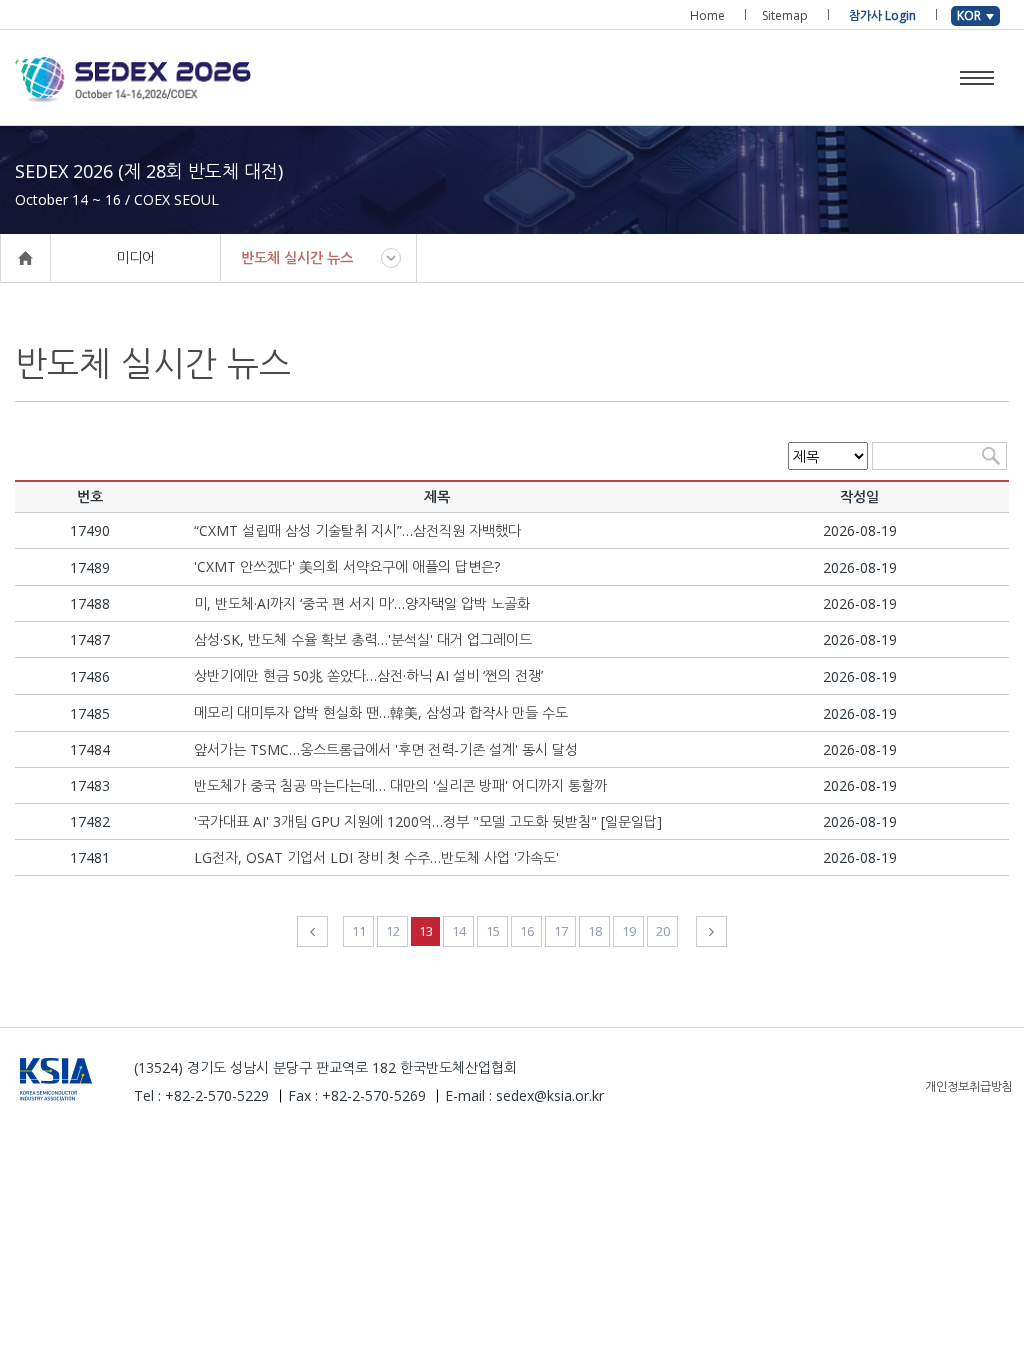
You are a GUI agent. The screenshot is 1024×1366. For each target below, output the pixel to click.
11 (359, 931)
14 (459, 931)
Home (707, 15)
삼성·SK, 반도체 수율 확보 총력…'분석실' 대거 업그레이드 (363, 639)
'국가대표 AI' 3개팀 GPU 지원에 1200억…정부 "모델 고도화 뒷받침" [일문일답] (428, 821)
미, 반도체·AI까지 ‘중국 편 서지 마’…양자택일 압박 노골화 (362, 603)
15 (493, 931)
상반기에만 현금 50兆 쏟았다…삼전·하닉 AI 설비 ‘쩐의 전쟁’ (368, 675)
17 (561, 931)
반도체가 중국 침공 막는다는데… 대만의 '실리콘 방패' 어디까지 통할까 (400, 785)
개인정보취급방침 (969, 1086)
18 (595, 931)
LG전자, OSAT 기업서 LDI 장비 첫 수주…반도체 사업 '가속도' (376, 857)
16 (527, 931)
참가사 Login (882, 15)
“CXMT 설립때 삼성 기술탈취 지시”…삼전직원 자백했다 (357, 530)
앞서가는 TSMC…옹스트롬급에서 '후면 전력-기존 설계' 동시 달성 (386, 749)
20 (663, 931)
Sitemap (785, 15)
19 (629, 931)
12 (393, 931)
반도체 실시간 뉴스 (297, 257)
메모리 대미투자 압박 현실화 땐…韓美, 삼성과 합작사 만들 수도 (381, 712)
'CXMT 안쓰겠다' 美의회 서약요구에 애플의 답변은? (347, 566)
